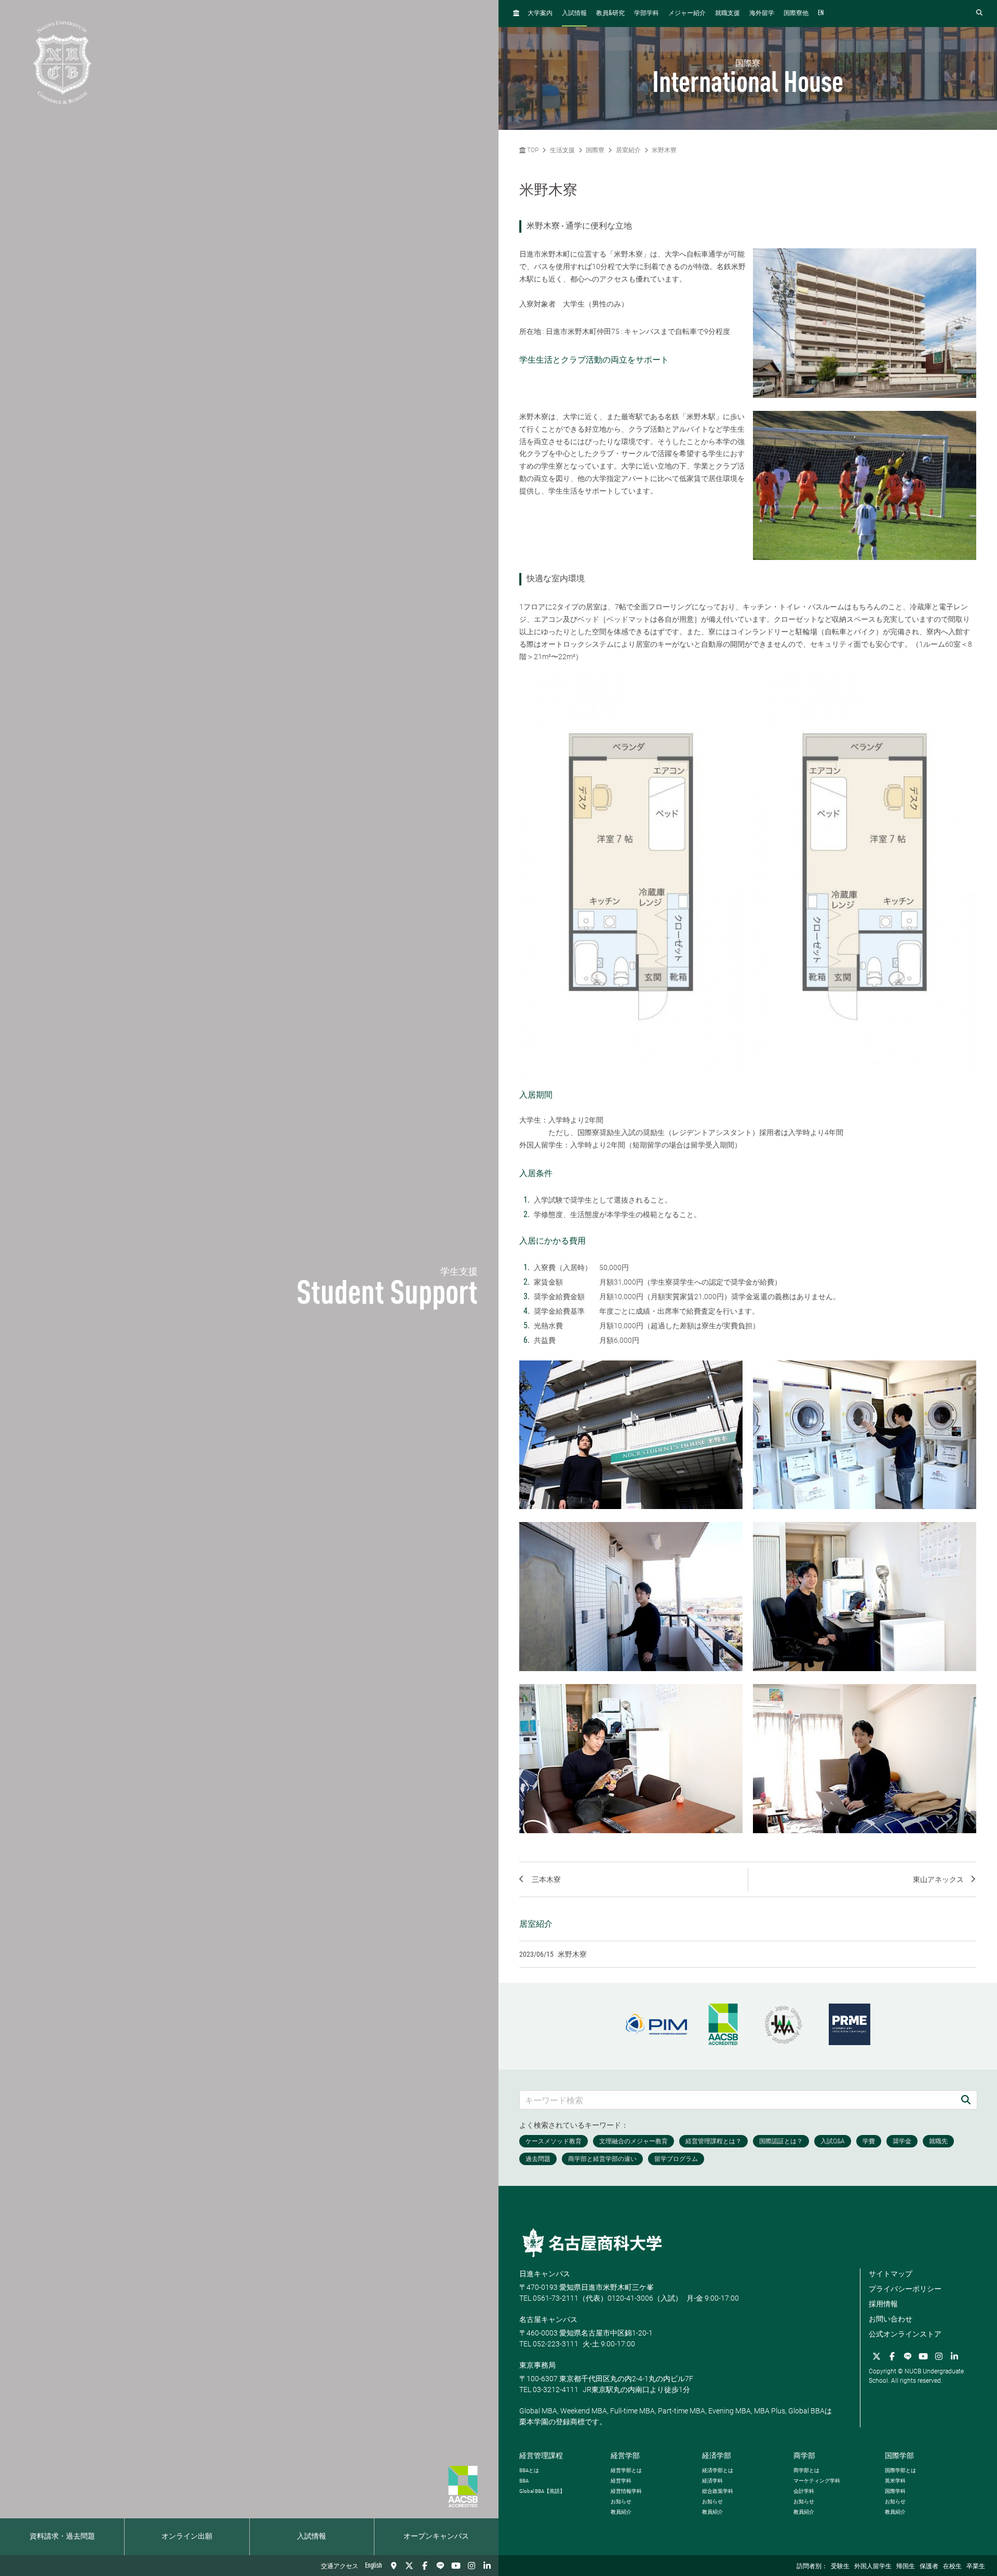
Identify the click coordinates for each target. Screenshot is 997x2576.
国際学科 (895, 2491)
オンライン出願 (187, 2537)
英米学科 (895, 2481)
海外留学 (762, 14)
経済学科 (712, 2481)
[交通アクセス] (394, 2566)
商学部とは (806, 2470)
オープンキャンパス (436, 2537)
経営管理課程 (541, 2455)
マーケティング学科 (817, 2481)
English (374, 2566)
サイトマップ (891, 2274)
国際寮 (595, 150)
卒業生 (976, 2567)
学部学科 (646, 14)
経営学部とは (626, 2470)
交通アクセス (340, 2567)
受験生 (840, 2567)
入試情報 (312, 2537)
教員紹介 (621, 2512)
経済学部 (717, 2455)
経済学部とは (718, 2470)
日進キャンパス (545, 2274)
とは (529, 2470)
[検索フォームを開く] (979, 13)
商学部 (804, 2455)
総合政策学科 (718, 2491)
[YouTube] (456, 2566)
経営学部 (625, 2455)
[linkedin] (487, 2566)
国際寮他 (796, 14)
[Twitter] (409, 2566)
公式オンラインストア (905, 2334)
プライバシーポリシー (905, 2289)
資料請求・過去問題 (62, 2537)
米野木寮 (664, 150)
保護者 (929, 2567)
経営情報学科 (626, 2491)
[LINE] (440, 2566)
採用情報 (883, 2304)
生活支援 (562, 150)
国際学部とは (900, 2470)
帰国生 (906, 2567)
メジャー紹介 (687, 14)
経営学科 (621, 2481)
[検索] (966, 2100)
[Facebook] (425, 2566)
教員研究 (610, 13)
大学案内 (540, 14)
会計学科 (804, 2491)
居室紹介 (628, 150)
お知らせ (621, 2501)
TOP (532, 150)
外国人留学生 (873, 2567)
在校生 (952, 2567)
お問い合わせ (891, 2319)
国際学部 (899, 2455)
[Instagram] (471, 2566)
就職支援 (727, 14)
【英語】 (542, 2491)
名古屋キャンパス (548, 2319)
